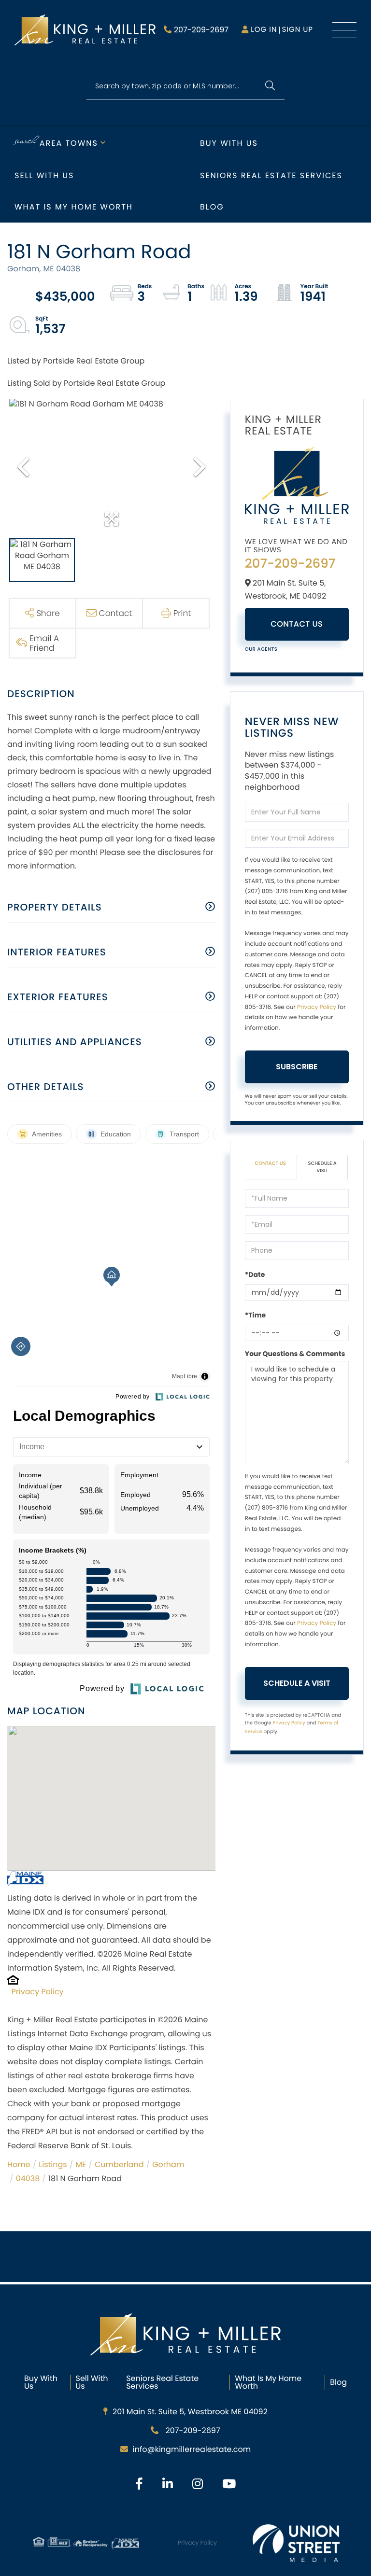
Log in (264, 30)
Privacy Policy (38, 1992)
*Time (255, 1315)
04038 (28, 2178)
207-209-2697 (201, 30)
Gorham (168, 2164)
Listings (53, 2164)
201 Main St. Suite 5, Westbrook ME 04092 (190, 2412)
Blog (212, 207)
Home (19, 2164)
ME (81, 2164)
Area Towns (69, 143)
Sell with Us (44, 175)
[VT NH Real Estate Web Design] (296, 2543)
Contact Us (297, 624)
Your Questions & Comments (295, 1354)
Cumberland (119, 2164)
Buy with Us (229, 143)
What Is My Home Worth (268, 2382)
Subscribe (297, 1067)
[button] (270, 86)
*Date (255, 1274)
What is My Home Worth (74, 207)
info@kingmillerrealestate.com (192, 2449)
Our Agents (261, 649)
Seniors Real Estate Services (271, 175)
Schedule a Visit (322, 1167)
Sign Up (297, 30)
